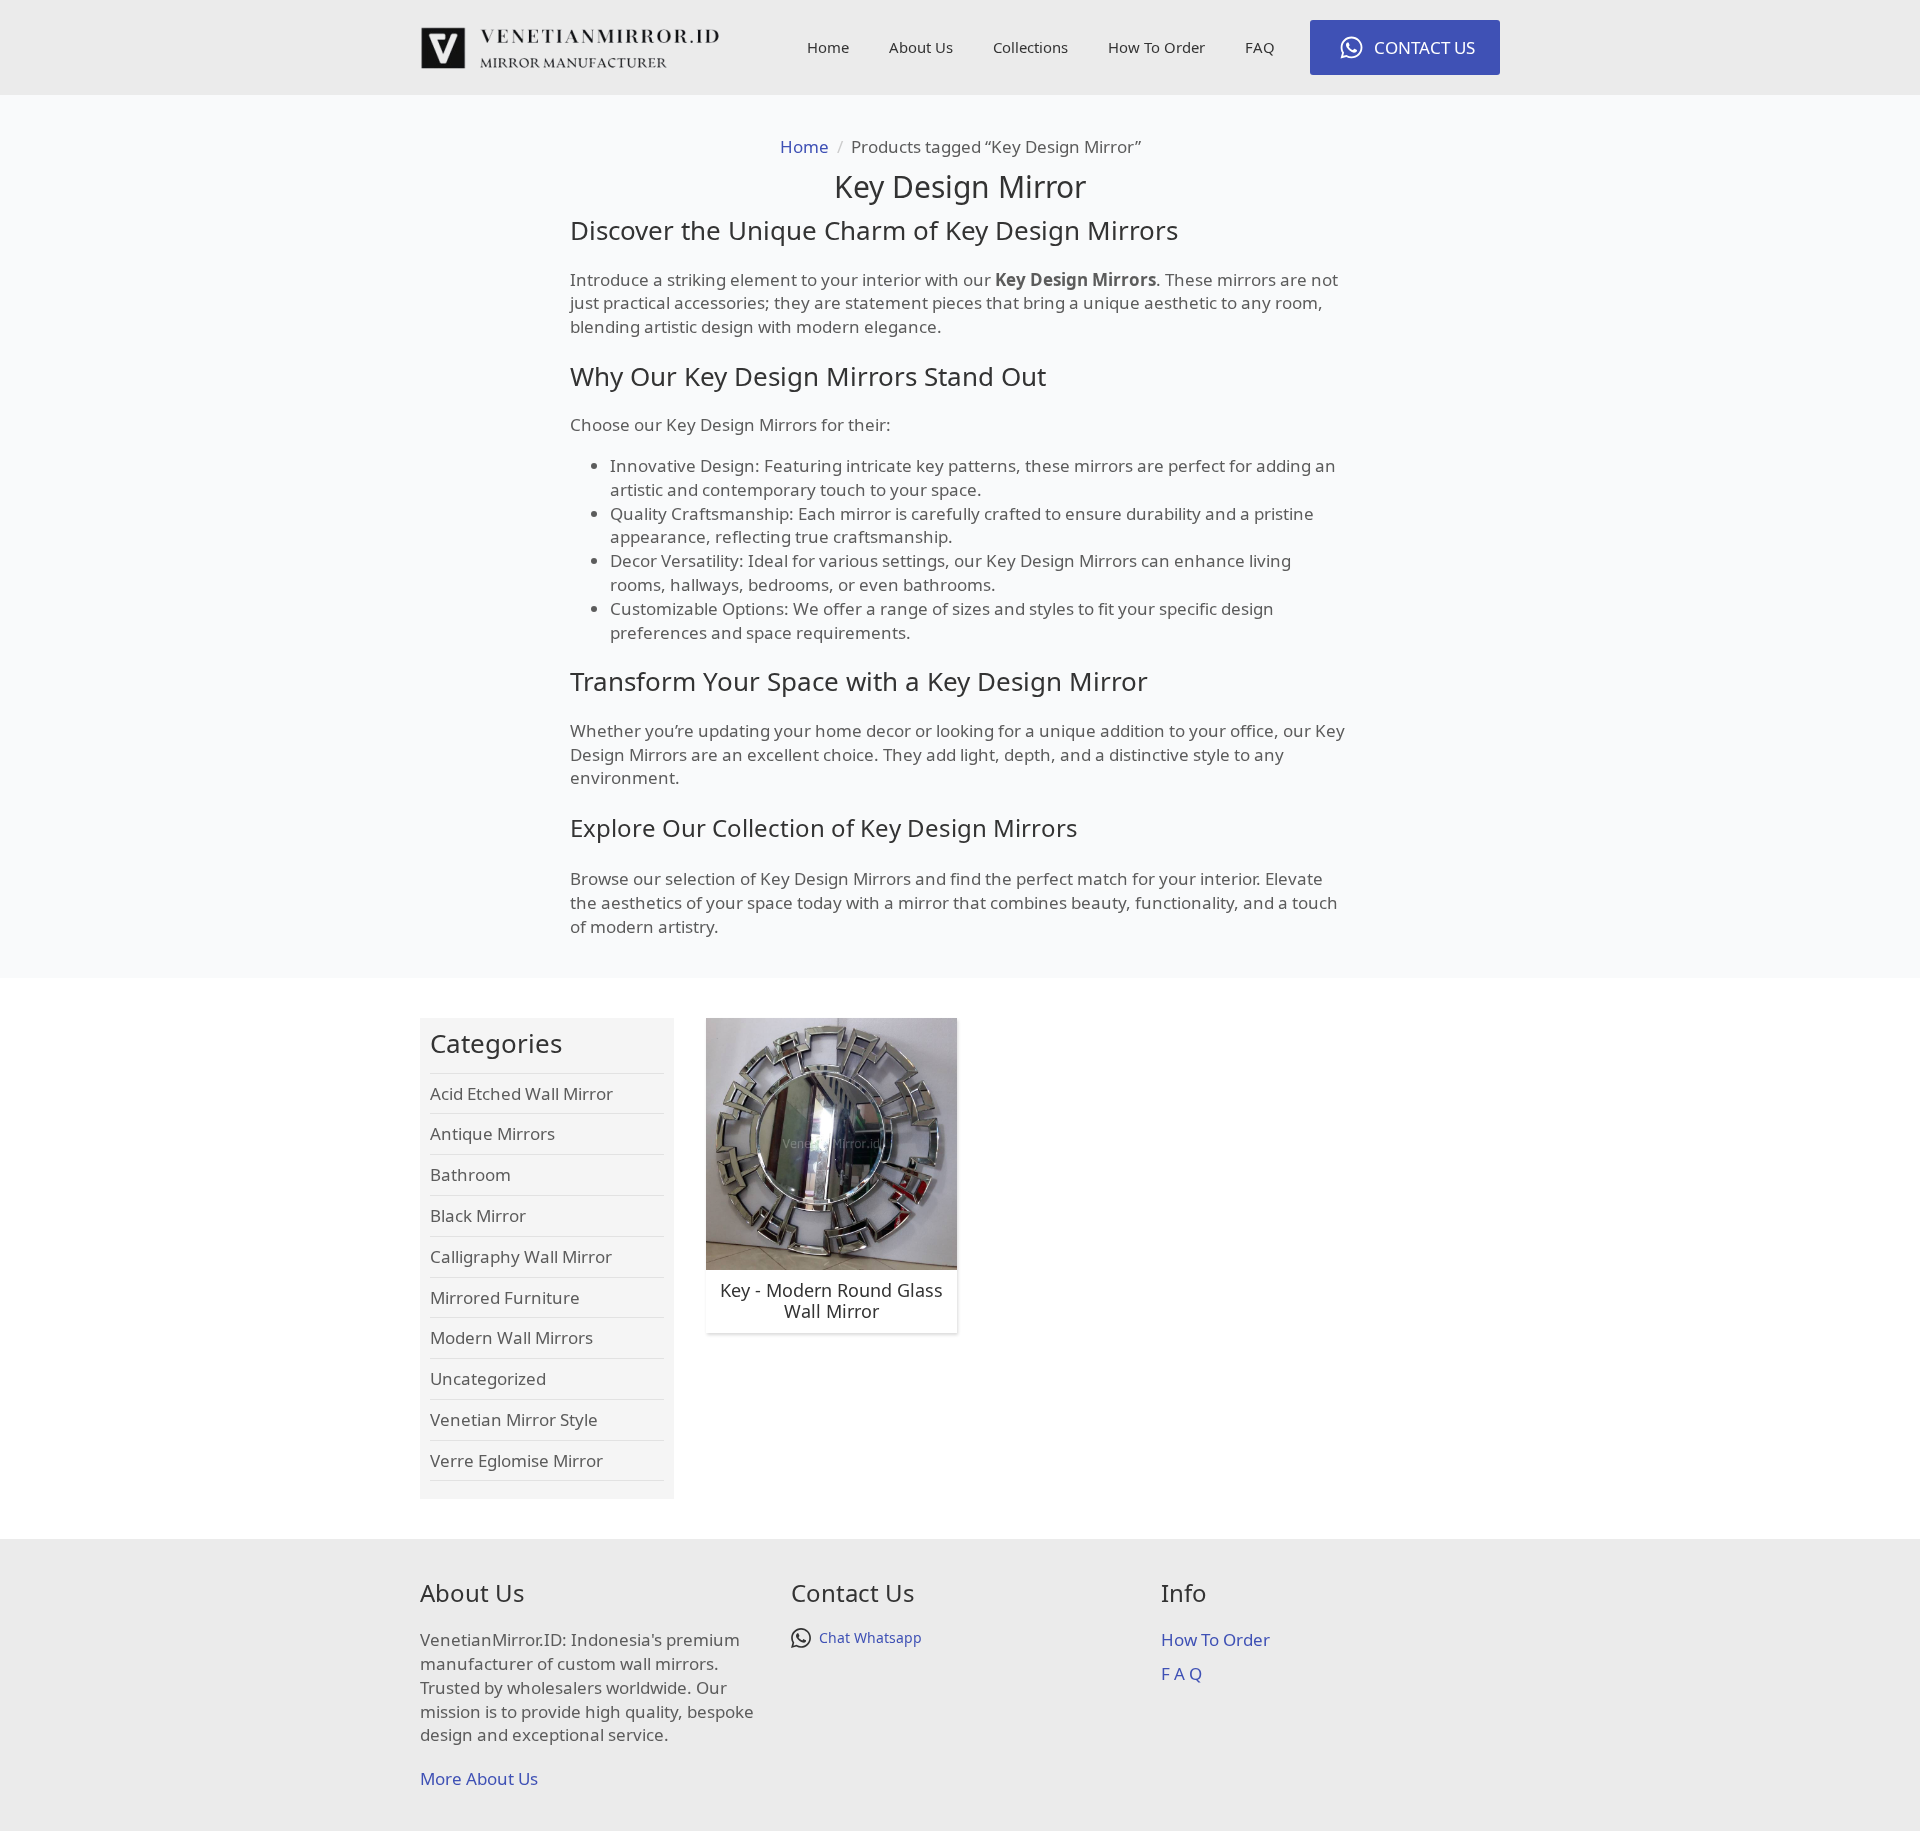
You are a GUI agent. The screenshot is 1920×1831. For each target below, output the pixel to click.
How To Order (1156, 47)
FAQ (1260, 47)
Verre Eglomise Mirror (516, 1460)
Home (828, 47)
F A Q (1181, 1673)
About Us (921, 47)
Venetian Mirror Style (514, 1419)
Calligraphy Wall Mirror (521, 1256)
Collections (1030, 47)
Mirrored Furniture (505, 1297)
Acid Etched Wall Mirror (521, 1093)
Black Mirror (478, 1215)
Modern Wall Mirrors (511, 1337)
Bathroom (470, 1174)
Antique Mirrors (492, 1133)
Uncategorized (488, 1378)
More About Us (479, 1778)
